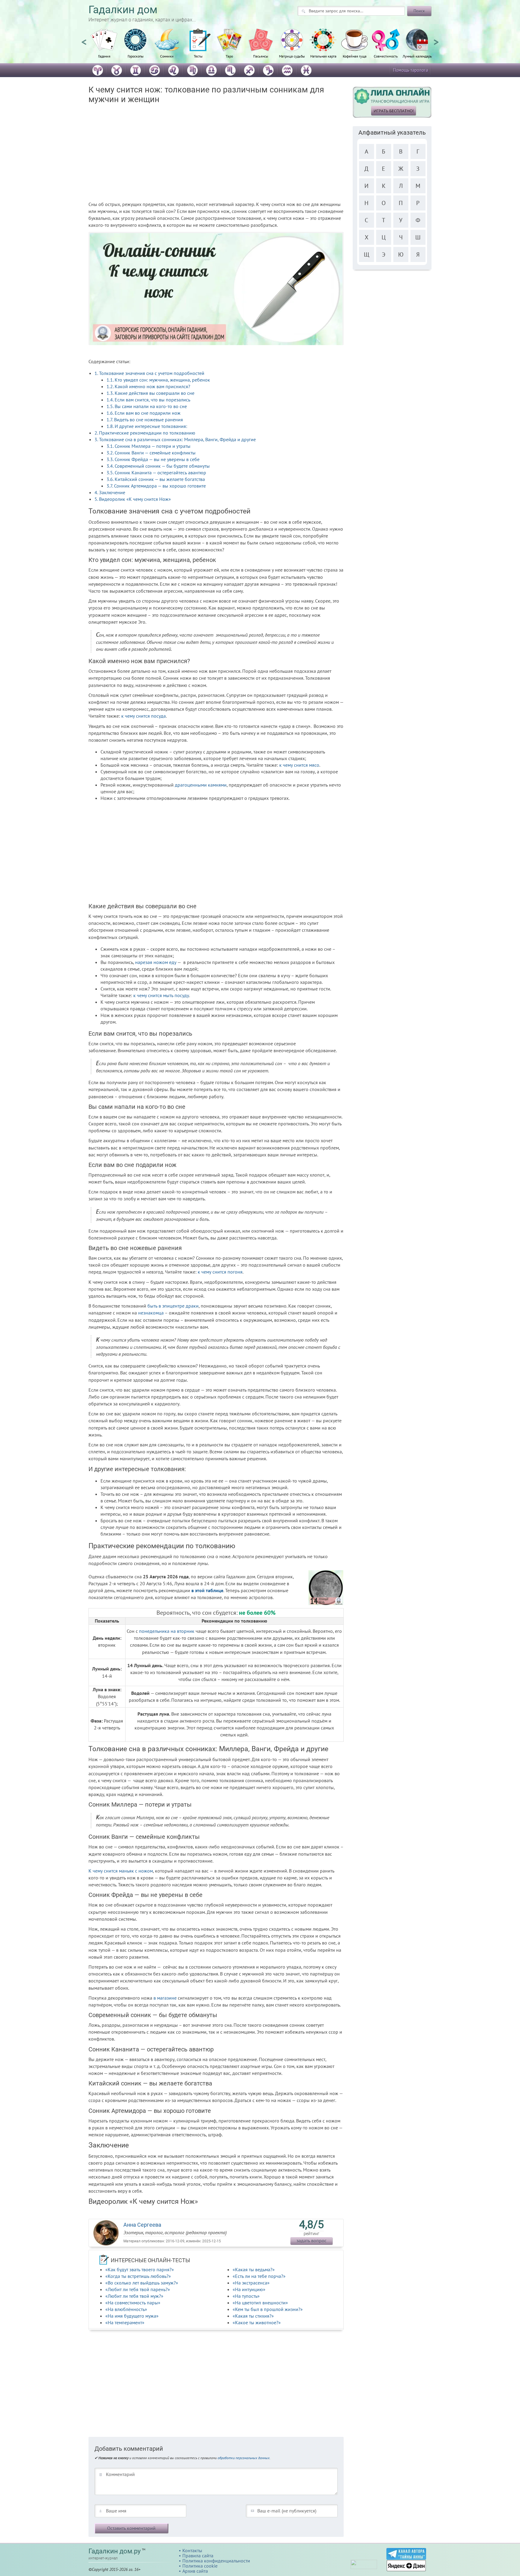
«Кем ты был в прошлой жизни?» (268, 2309)
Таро (229, 56)
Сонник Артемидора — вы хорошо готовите (156, 486)
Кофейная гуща (355, 56)
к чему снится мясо (299, 765)
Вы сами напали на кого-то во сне (147, 406)
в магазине (165, 1998)
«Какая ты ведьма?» (254, 2269)
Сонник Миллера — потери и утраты (149, 446)
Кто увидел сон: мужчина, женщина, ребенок (158, 380)
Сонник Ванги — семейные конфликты (151, 453)
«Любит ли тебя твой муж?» (134, 2296)
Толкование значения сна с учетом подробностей (149, 373)
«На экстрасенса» (251, 2283)
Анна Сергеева (142, 2225)
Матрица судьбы (292, 56)
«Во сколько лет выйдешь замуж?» (142, 2283)
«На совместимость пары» (133, 2303)
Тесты (198, 56)
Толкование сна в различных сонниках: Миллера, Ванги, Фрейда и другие (175, 439)
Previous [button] (84, 39)
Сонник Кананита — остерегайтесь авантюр (156, 472)
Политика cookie (200, 2566)
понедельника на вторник (167, 1631)
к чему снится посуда (144, 716)
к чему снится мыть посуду (161, 995)
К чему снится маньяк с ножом (121, 1871)
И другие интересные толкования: (147, 426)
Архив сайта (195, 2571)
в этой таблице (207, 1590)
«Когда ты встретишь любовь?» (138, 2276)
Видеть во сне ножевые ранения (145, 419)
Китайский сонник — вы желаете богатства (156, 479)
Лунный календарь (417, 56)
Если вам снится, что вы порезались (149, 400)
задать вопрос (311, 2241)
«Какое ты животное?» (257, 2322)
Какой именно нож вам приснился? (148, 386)
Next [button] (436, 39)
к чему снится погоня (220, 1272)
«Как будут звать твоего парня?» (140, 2269)
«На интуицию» (249, 2289)
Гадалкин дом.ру (115, 2551)
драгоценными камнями (201, 785)
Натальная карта (323, 56)
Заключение (110, 492)
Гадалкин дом (123, 10)
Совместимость (386, 56)
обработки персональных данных (244, 2458)
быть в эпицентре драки (173, 1306)
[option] (104, 47)
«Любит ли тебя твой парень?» (138, 2289)
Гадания (104, 56)
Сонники (167, 56)
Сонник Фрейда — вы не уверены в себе (153, 459)
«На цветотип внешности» (260, 2303)
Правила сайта (198, 2556)
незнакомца (151, 1313)
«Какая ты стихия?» (253, 2316)
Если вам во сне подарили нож (144, 413)
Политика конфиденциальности (216, 2561)
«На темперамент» (125, 2322)
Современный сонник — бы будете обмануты (158, 466)
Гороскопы (136, 56)
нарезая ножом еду (156, 962)
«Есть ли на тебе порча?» (259, 2276)
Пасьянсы (261, 56)
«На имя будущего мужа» (132, 2316)
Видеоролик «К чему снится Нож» (133, 499)
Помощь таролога (410, 70)
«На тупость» (246, 2296)
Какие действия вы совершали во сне (150, 393)
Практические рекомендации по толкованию (145, 433)
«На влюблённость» (126, 2309)
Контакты (192, 2550)
